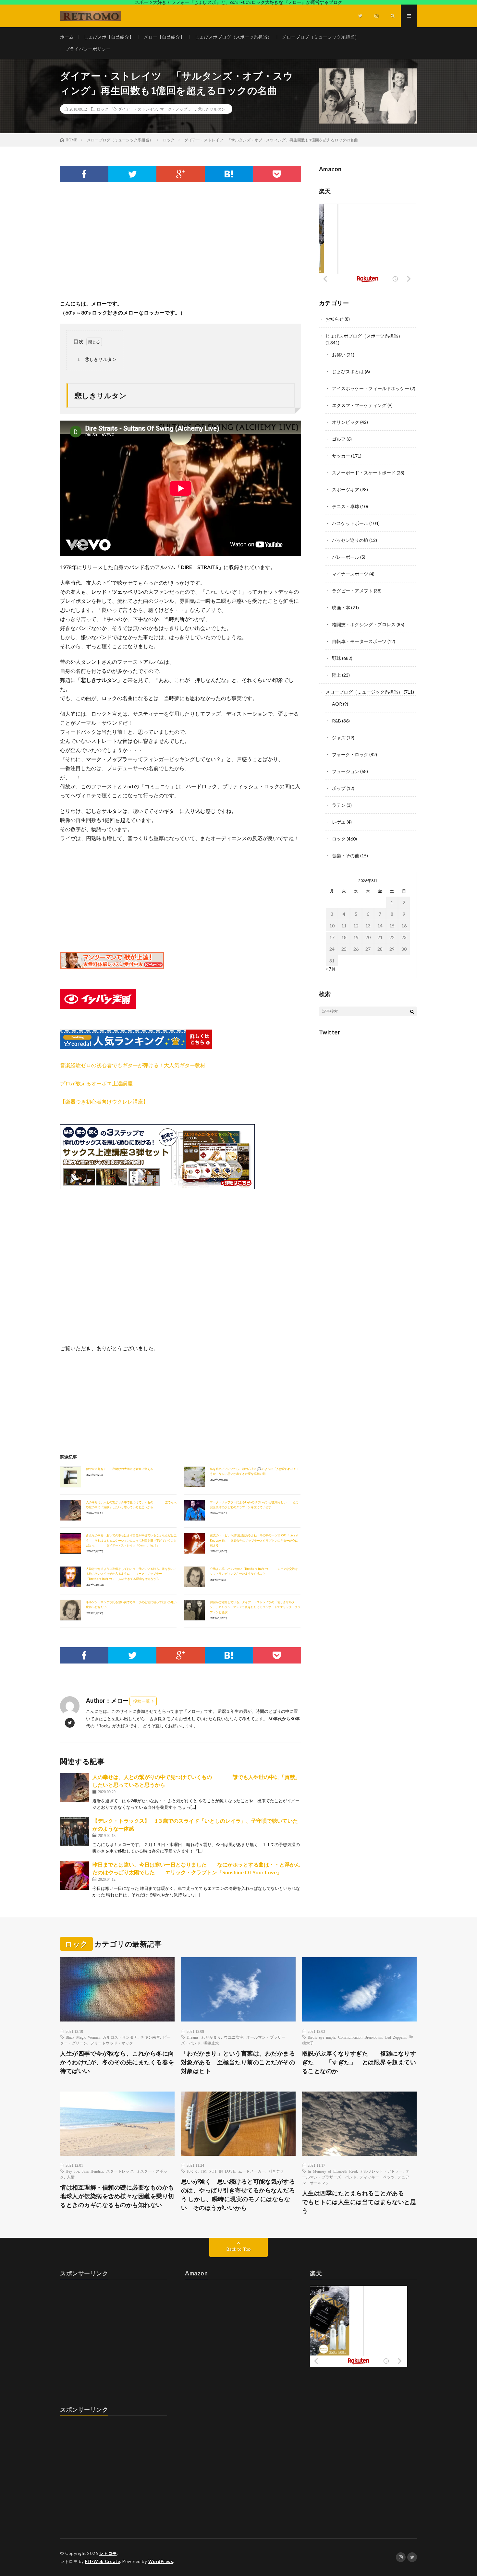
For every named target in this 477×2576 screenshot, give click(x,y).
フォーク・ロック (350, 754)
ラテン (339, 805)
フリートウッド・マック (112, 2043)
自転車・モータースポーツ (359, 641)
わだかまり (211, 2037)
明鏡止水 (211, 2043)
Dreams (193, 2037)
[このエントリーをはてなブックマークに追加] (229, 174)
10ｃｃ (192, 2171)
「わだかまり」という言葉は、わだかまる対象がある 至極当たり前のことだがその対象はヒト (238, 2062)
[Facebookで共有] (84, 174)
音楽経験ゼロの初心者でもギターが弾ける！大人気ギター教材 (133, 1065)
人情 (71, 2177)
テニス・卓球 (346, 506)
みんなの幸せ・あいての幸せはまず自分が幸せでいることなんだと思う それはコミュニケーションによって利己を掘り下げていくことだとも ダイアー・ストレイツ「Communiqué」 (131, 1540)
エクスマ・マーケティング (359, 405)
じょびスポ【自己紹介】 (109, 37)
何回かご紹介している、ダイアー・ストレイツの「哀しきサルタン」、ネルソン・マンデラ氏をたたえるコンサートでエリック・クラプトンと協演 (255, 1607)
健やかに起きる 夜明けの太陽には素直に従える (120, 1469)
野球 (336, 658)
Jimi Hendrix (93, 2171)
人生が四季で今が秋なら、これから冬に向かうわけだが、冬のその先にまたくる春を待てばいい (117, 2062)
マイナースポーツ (350, 574)
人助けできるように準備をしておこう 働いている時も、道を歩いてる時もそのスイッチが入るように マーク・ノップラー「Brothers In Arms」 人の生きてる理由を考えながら (131, 1574)
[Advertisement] (181, 247)
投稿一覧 (141, 1701)
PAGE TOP (461, 2491)
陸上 (336, 675)
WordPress (161, 2561)
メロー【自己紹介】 (164, 37)
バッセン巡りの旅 (350, 540)
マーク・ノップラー (177, 109)
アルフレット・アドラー (381, 2171)
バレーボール (346, 557)
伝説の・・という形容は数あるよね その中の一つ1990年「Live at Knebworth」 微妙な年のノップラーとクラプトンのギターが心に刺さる (254, 1540)
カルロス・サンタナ (120, 2037)
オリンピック (346, 422)
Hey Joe (72, 2171)
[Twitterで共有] (133, 174)
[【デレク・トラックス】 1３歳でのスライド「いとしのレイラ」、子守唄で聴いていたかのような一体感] (75, 1831)
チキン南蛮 (150, 2037)
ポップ (339, 788)
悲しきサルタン (212, 109)
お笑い (339, 355)
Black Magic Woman (83, 2037)
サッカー (341, 456)
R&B (336, 721)
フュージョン (346, 771)
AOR (337, 704)
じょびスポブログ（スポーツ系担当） (233, 37)
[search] (412, 1011)
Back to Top (239, 2249)
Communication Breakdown (360, 2037)
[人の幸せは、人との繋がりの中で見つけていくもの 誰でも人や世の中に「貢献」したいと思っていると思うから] (75, 1788)
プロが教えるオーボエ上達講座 (96, 1083)
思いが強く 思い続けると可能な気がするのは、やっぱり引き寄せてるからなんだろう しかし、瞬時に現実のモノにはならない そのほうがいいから (238, 2194)
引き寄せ (276, 2171)
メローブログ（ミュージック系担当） (321, 37)
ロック (103, 109)
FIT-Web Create (103, 2561)
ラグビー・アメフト (352, 591)
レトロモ (108, 2553)
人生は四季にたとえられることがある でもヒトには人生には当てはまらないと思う (359, 2202)
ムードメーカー (252, 2171)
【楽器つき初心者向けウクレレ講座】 (104, 1101)
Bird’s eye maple (321, 2037)
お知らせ (335, 319)
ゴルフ (339, 439)
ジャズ (339, 738)
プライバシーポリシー (88, 49)
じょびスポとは (348, 371)
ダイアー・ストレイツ (138, 109)
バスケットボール (350, 523)
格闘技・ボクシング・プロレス (364, 624)
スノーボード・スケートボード (364, 473)
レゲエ (339, 822)
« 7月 (331, 969)
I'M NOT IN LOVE (218, 2171)
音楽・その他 (346, 856)
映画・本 (341, 608)
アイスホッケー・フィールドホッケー (371, 388)
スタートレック (120, 2171)
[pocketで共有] (277, 174)
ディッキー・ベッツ (377, 2177)
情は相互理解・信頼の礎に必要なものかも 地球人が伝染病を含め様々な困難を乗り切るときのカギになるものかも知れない (117, 2196)
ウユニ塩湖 (234, 2037)
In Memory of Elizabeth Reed (332, 2171)
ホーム (67, 37)
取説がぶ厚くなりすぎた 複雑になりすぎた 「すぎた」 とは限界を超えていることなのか (359, 2062)
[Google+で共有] (181, 174)
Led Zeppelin (396, 2037)
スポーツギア (346, 489)
